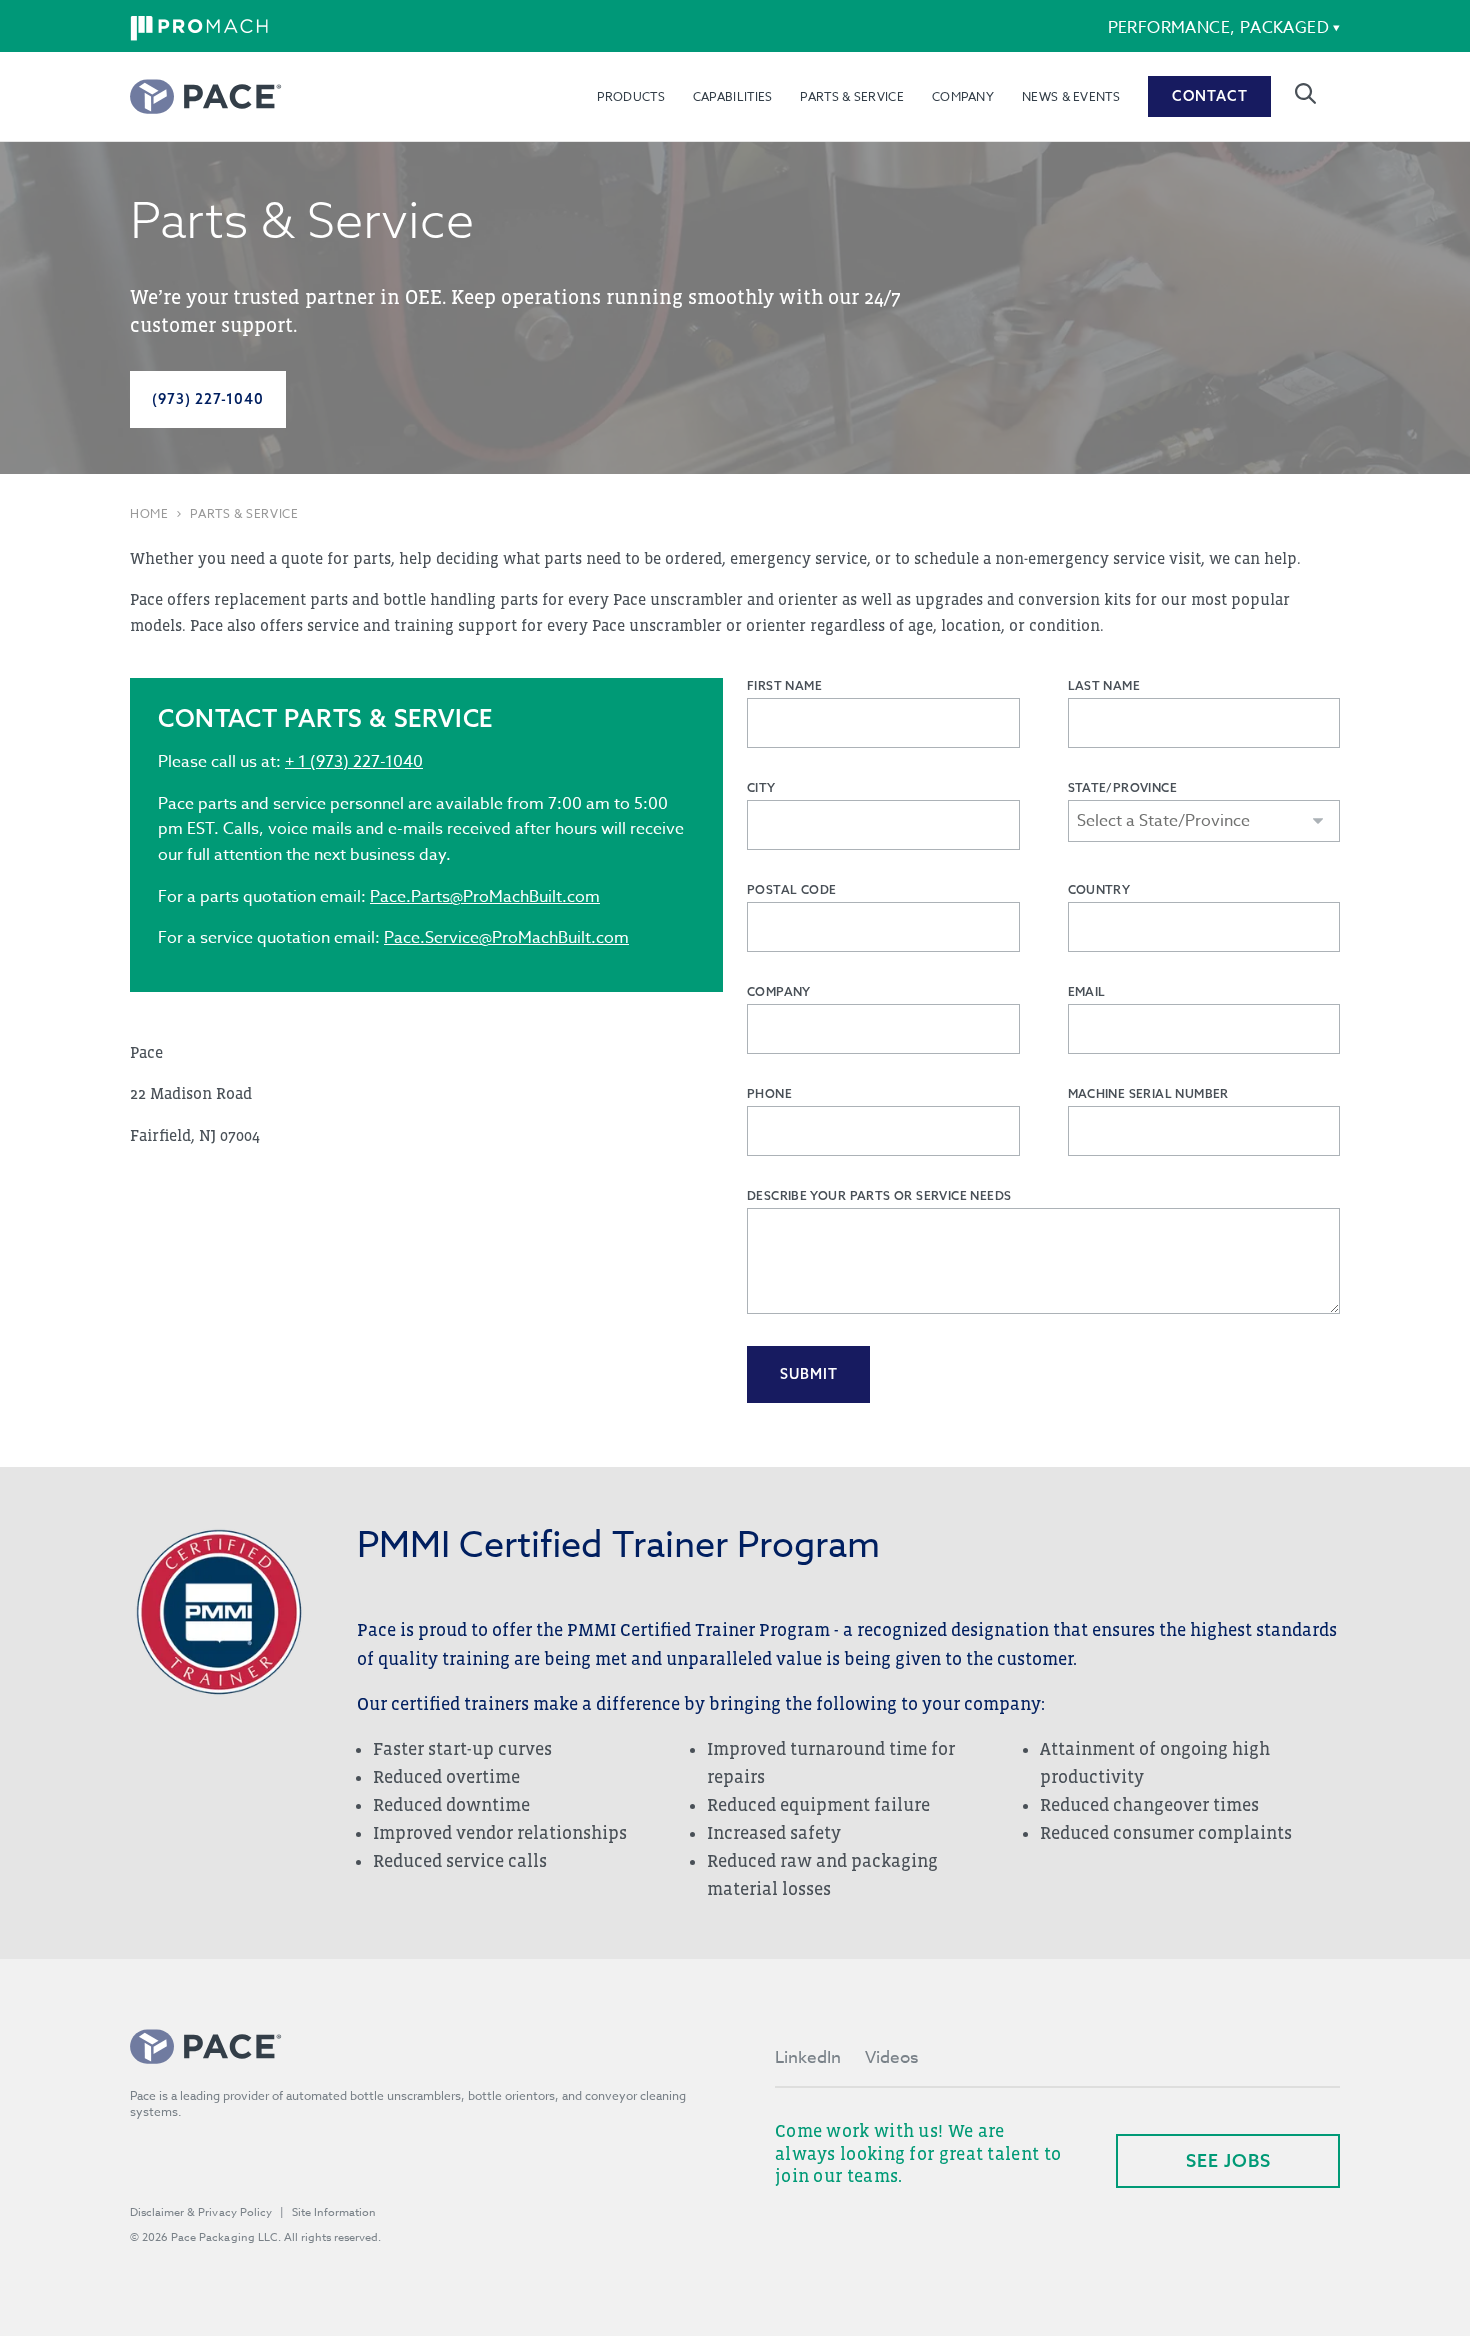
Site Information (334, 2212)
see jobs (1228, 2160)
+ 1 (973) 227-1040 (354, 762)
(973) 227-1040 (208, 399)
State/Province (1123, 787)
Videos (891, 2057)
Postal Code (791, 889)
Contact (1210, 96)
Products (630, 96)
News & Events (1071, 96)
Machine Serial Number (1148, 1093)
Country (1099, 889)
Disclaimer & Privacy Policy (201, 2212)
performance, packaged (1218, 28)
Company (963, 96)
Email (1087, 991)
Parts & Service (852, 96)
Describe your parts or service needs (879, 1195)
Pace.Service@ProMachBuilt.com (506, 938)
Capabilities (733, 96)
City (761, 787)
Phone (769, 1093)
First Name (784, 685)
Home (149, 514)
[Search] (1305, 93)
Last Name (1104, 685)
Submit (809, 1374)
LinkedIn (808, 2057)
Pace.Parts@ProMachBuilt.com (485, 897)
